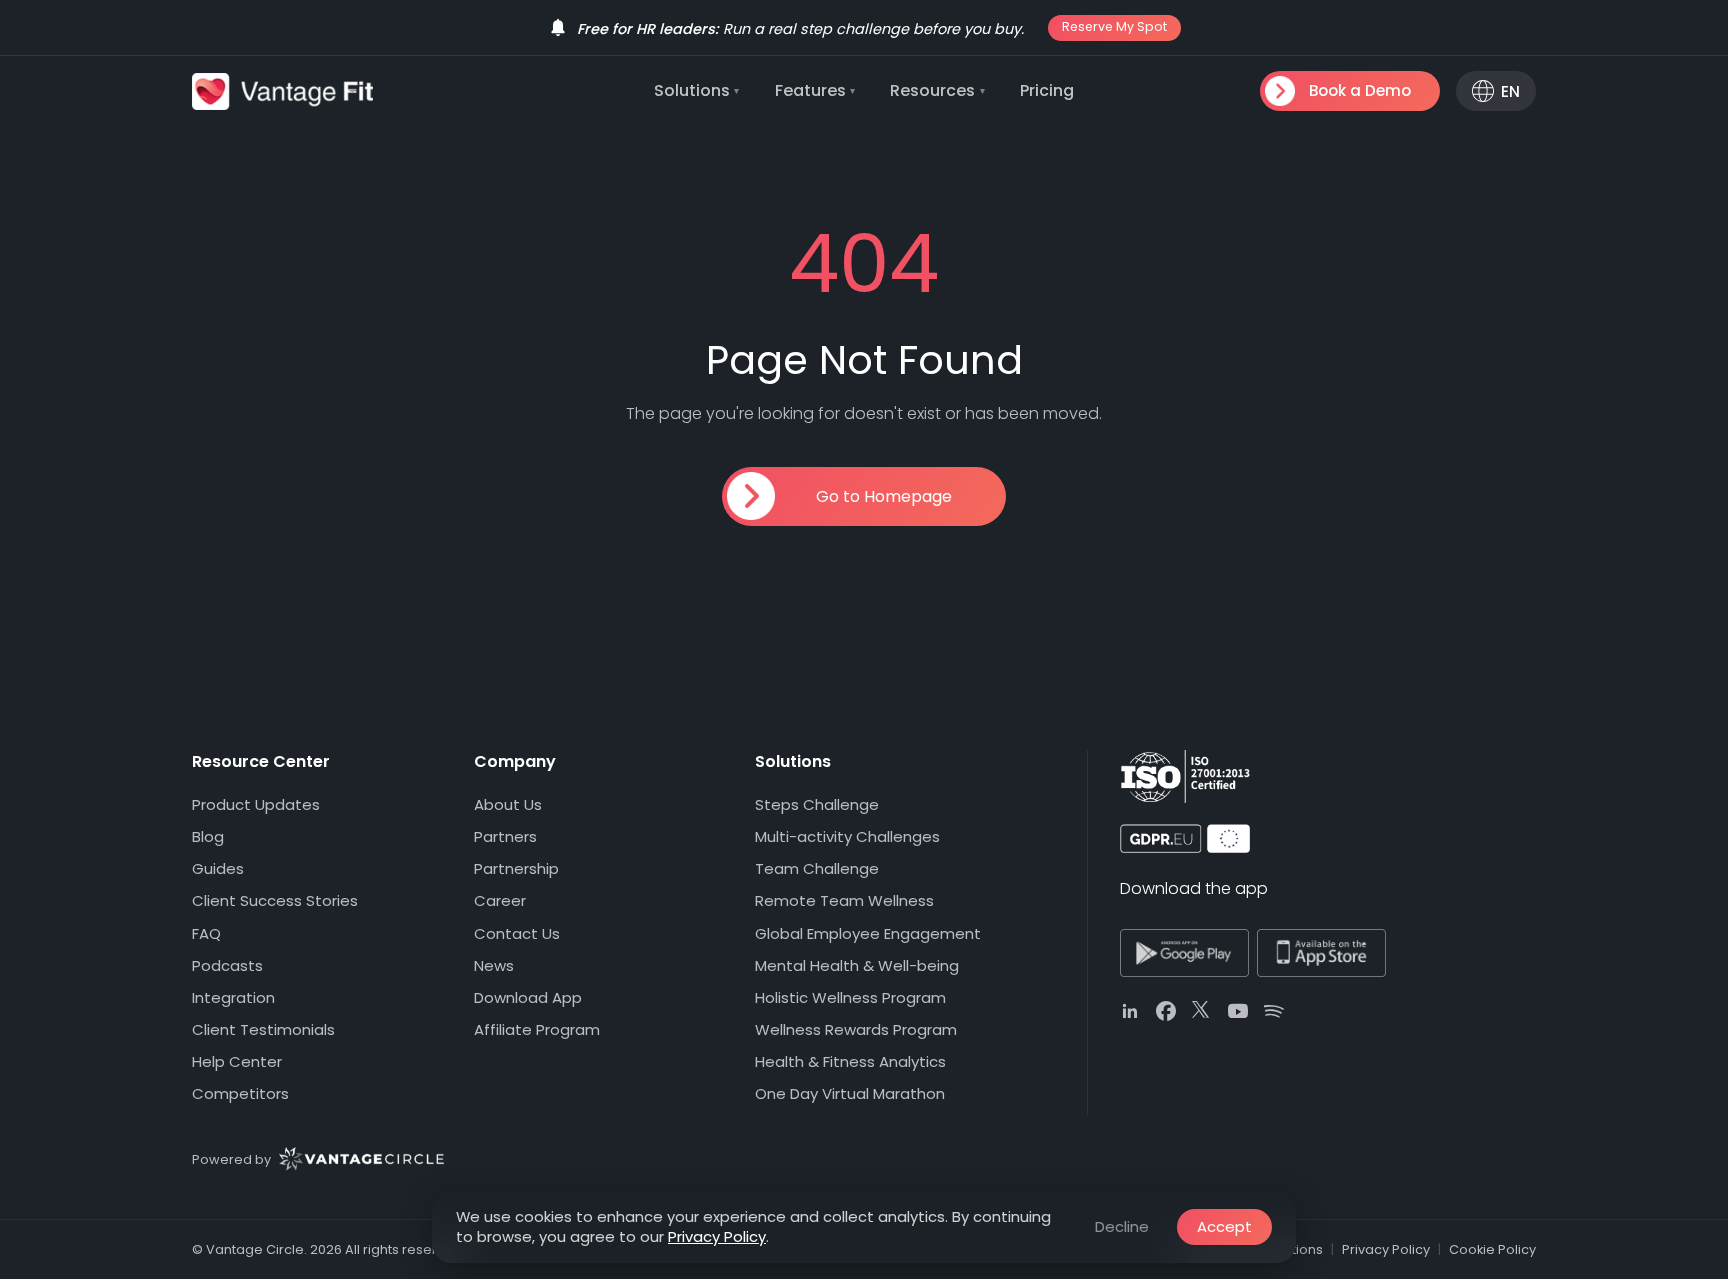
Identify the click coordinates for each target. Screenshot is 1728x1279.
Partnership (516, 868)
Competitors (240, 1093)
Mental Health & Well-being (857, 965)
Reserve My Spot (1114, 26)
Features (815, 90)
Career (500, 900)
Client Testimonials (263, 1029)
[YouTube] (1238, 1011)
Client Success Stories (275, 900)
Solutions (697, 90)
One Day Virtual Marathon (850, 1093)
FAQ (206, 933)
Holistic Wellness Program (850, 997)
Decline (1122, 1226)
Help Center (237, 1061)
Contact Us (517, 933)
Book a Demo (1360, 90)
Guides (218, 868)
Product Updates (256, 804)
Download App (528, 997)
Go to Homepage (884, 496)
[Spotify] (1274, 1011)
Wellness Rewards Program (856, 1029)
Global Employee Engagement (868, 933)
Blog (208, 836)
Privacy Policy (717, 1236)
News (494, 965)
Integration (233, 997)
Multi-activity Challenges (847, 836)
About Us (508, 804)
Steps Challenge (817, 804)
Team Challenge (817, 868)
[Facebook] (1166, 1011)
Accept (1224, 1226)
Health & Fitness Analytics (850, 1061)
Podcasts (227, 965)
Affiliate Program (537, 1029)
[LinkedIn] (1130, 1011)
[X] (1202, 1011)
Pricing (1047, 90)
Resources (937, 90)
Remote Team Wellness (844, 900)
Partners (505, 836)
